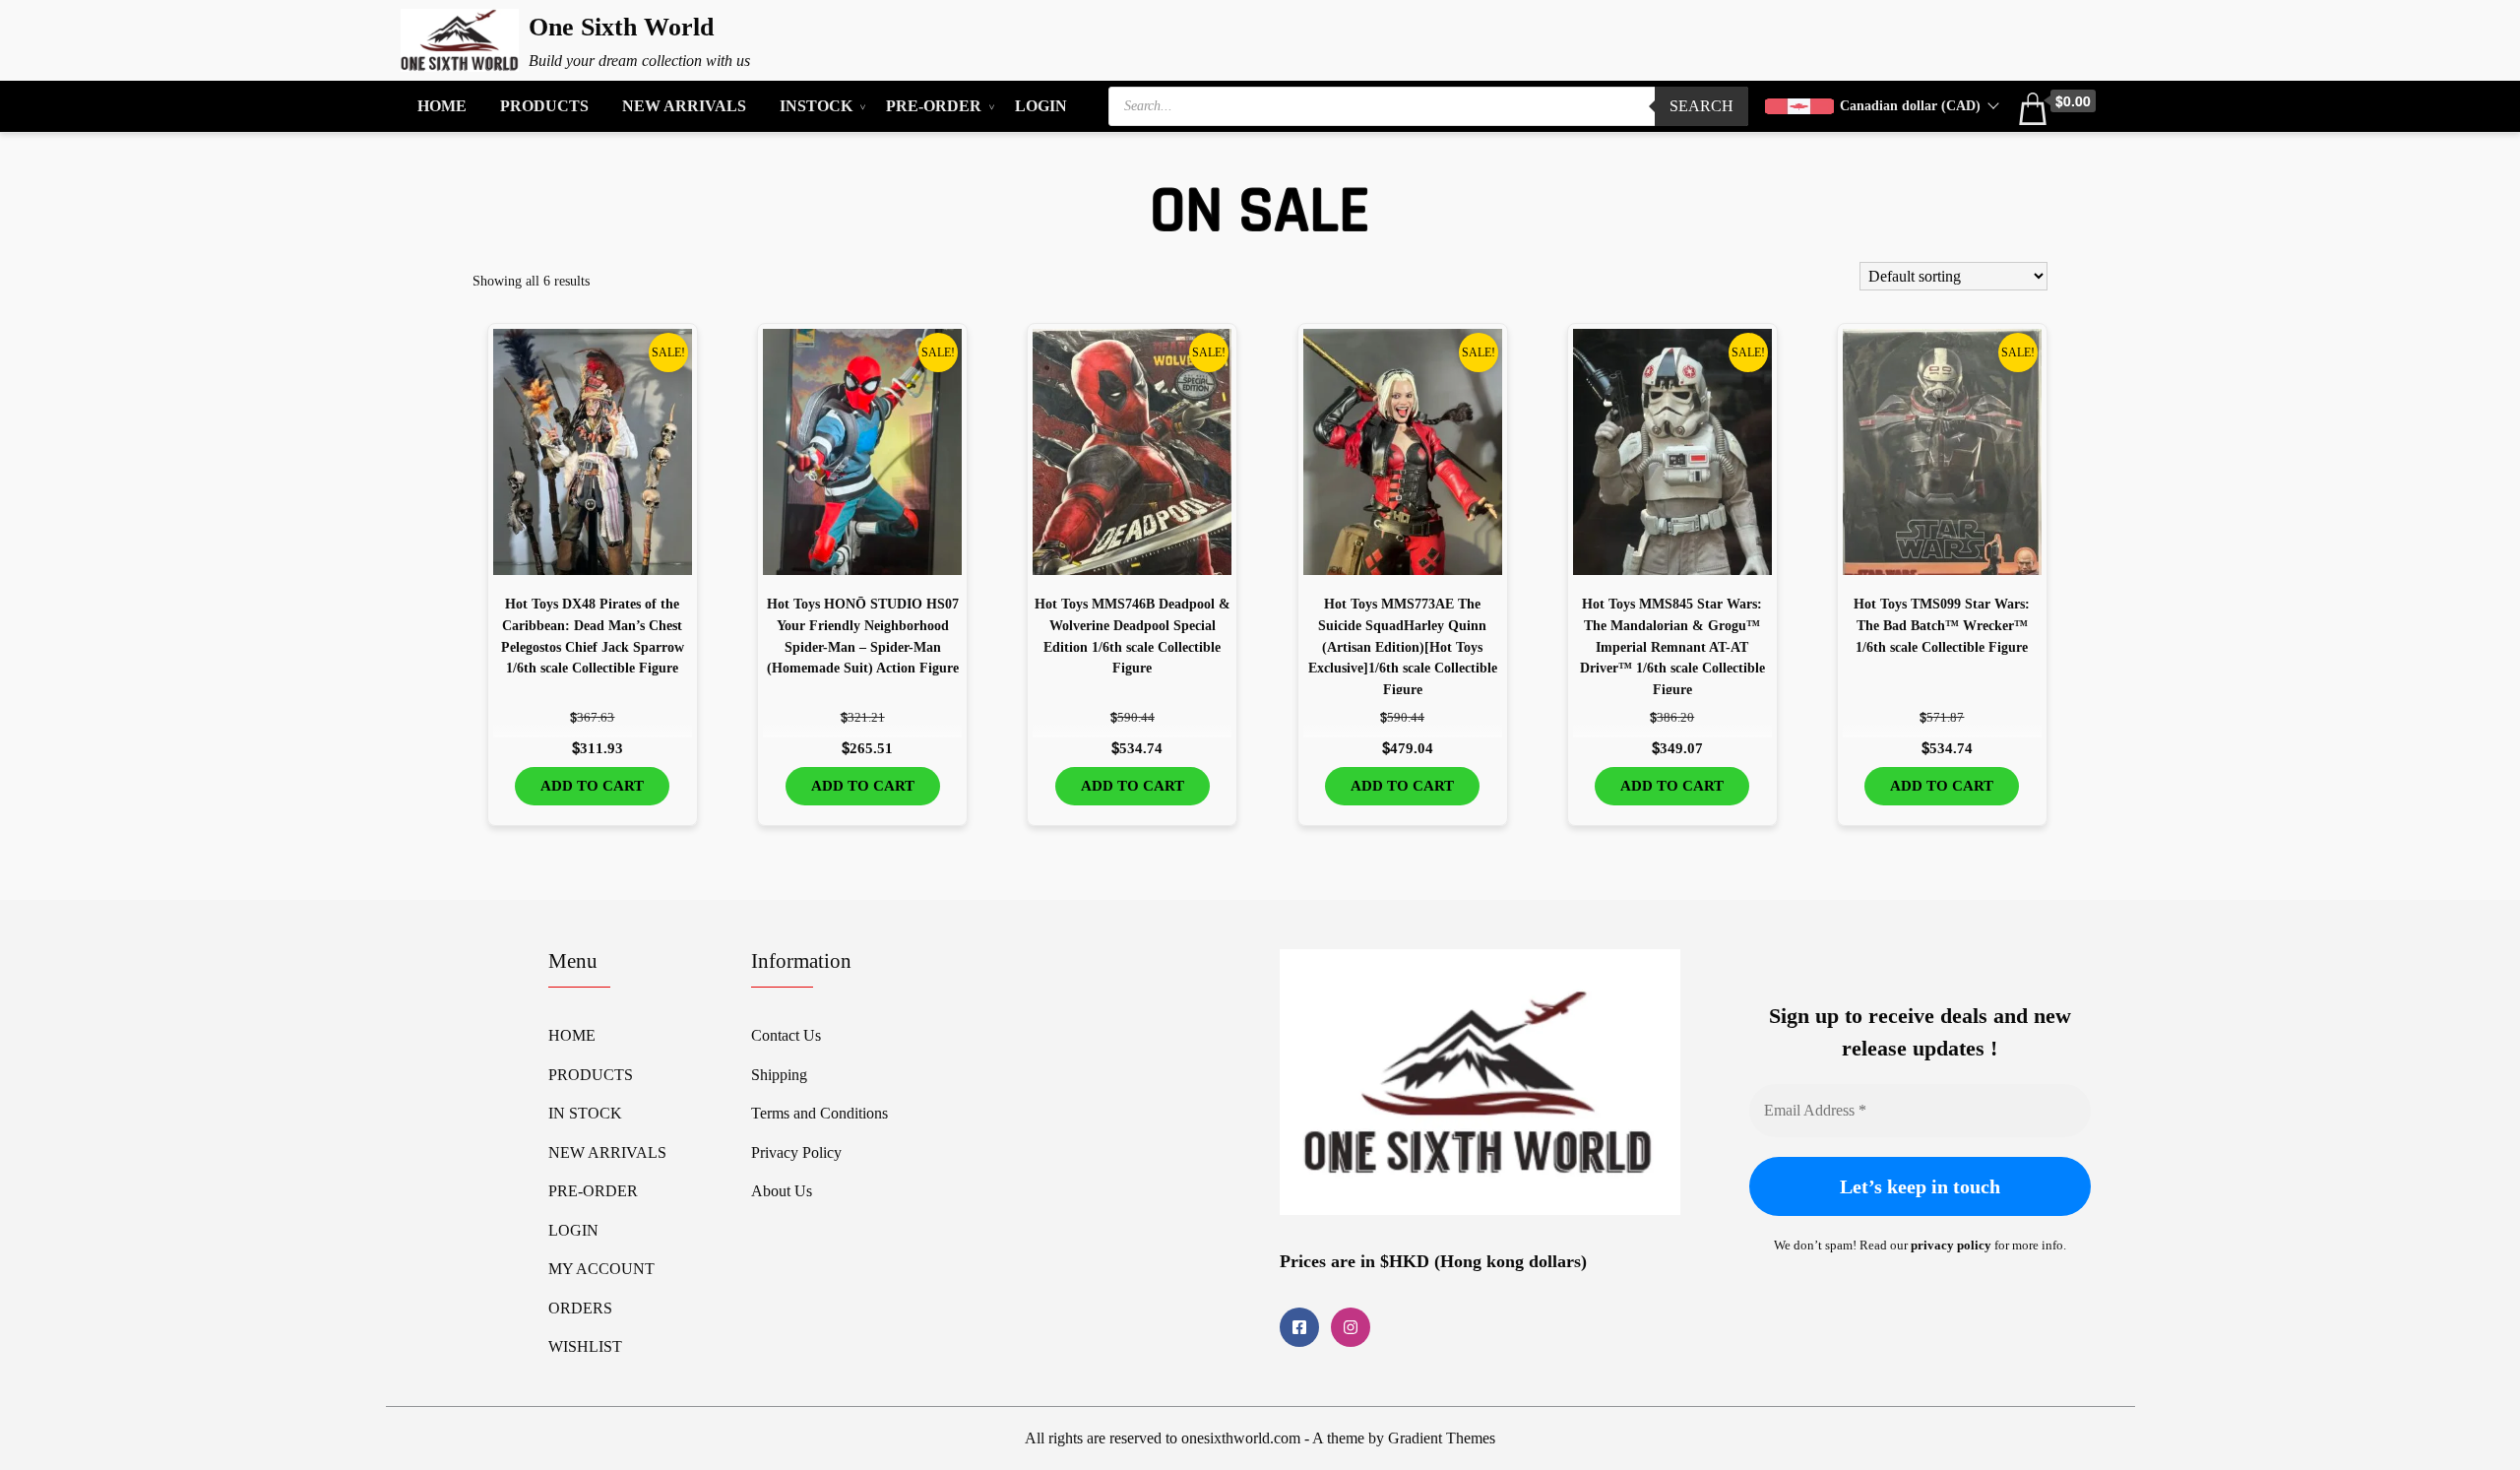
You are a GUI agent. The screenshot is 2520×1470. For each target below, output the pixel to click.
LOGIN (1041, 106)
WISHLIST (585, 1346)
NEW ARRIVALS (684, 106)
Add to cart (592, 786)
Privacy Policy (796, 1152)
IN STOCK (585, 1113)
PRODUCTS (544, 106)
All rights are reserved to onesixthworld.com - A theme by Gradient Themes (1260, 1438)
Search (1701, 106)
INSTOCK (816, 106)
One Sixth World (621, 27)
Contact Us (786, 1035)
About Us (782, 1191)
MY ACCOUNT (601, 1269)
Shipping (779, 1075)
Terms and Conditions (819, 1113)
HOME (442, 106)
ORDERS (580, 1308)
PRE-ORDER (934, 106)
